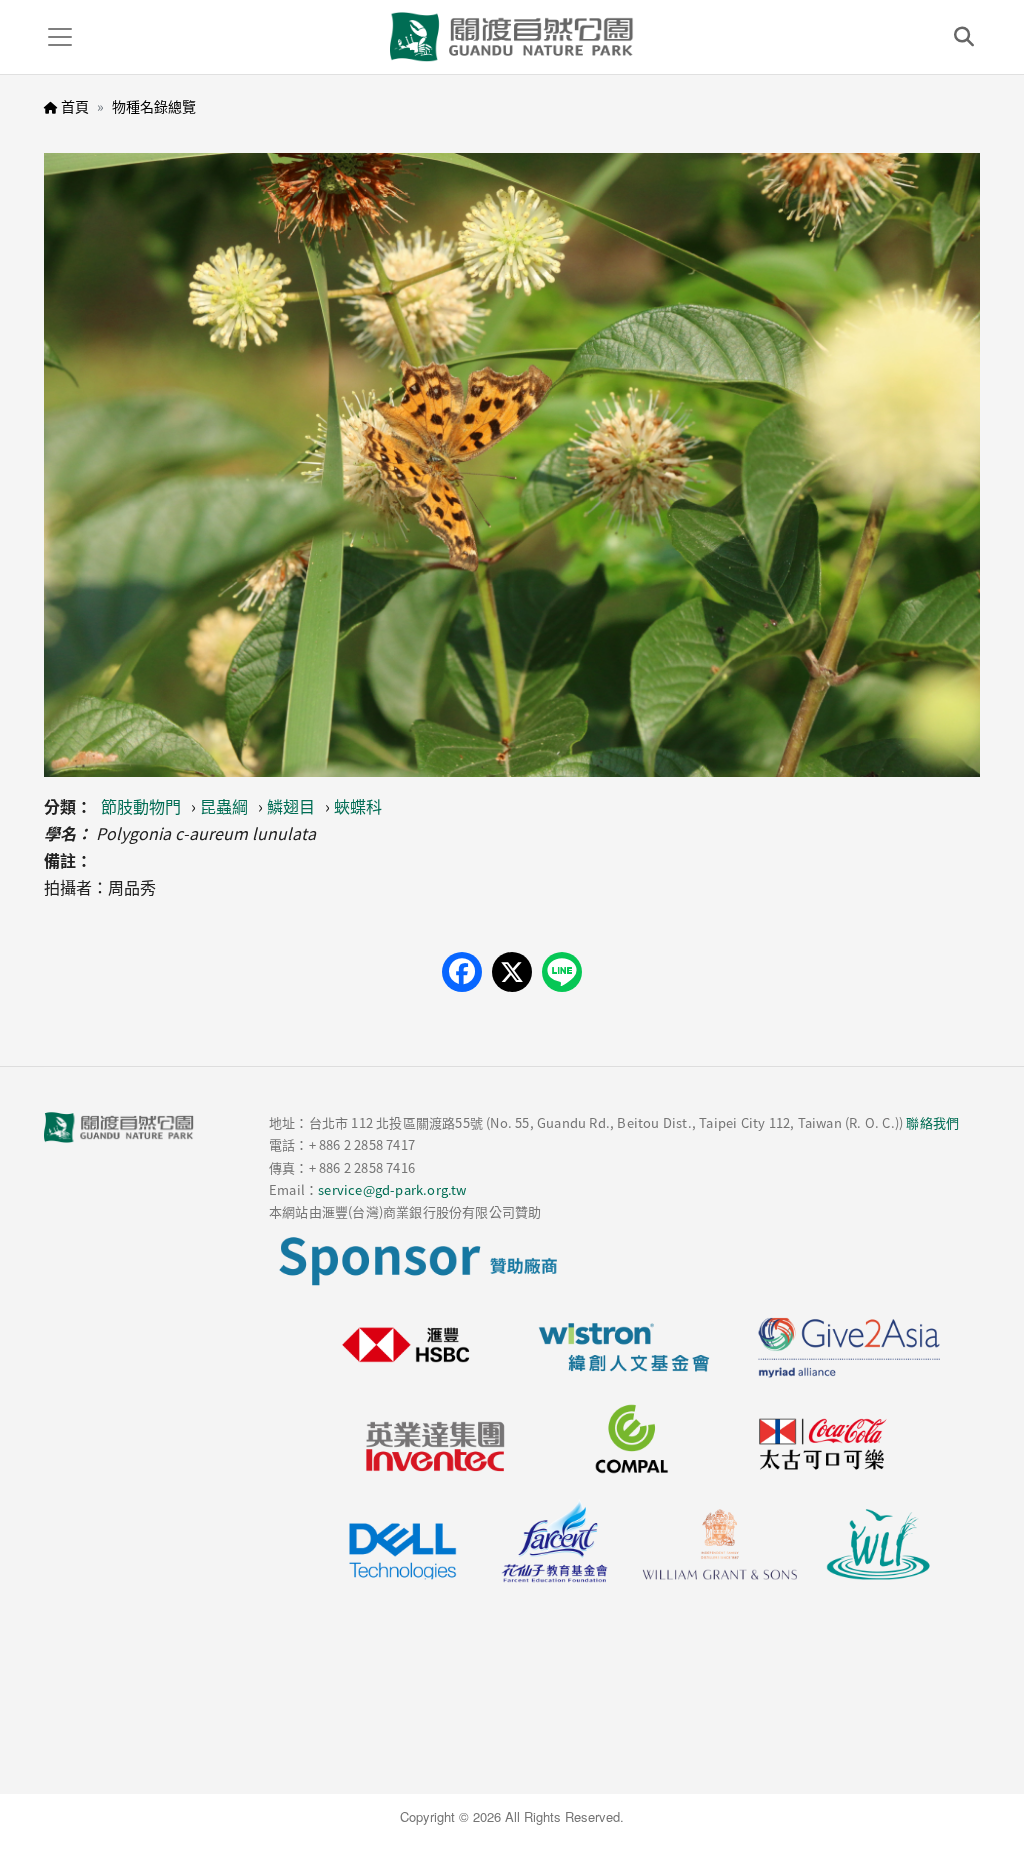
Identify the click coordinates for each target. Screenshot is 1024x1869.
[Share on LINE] (562, 972)
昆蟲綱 (224, 806)
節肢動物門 (141, 806)
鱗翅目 (291, 806)
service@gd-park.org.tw (392, 1189)
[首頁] (512, 37)
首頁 (75, 106)
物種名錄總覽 (154, 106)
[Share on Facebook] (462, 972)
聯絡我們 (932, 1122)
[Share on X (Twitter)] (512, 972)
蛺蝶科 (358, 806)
